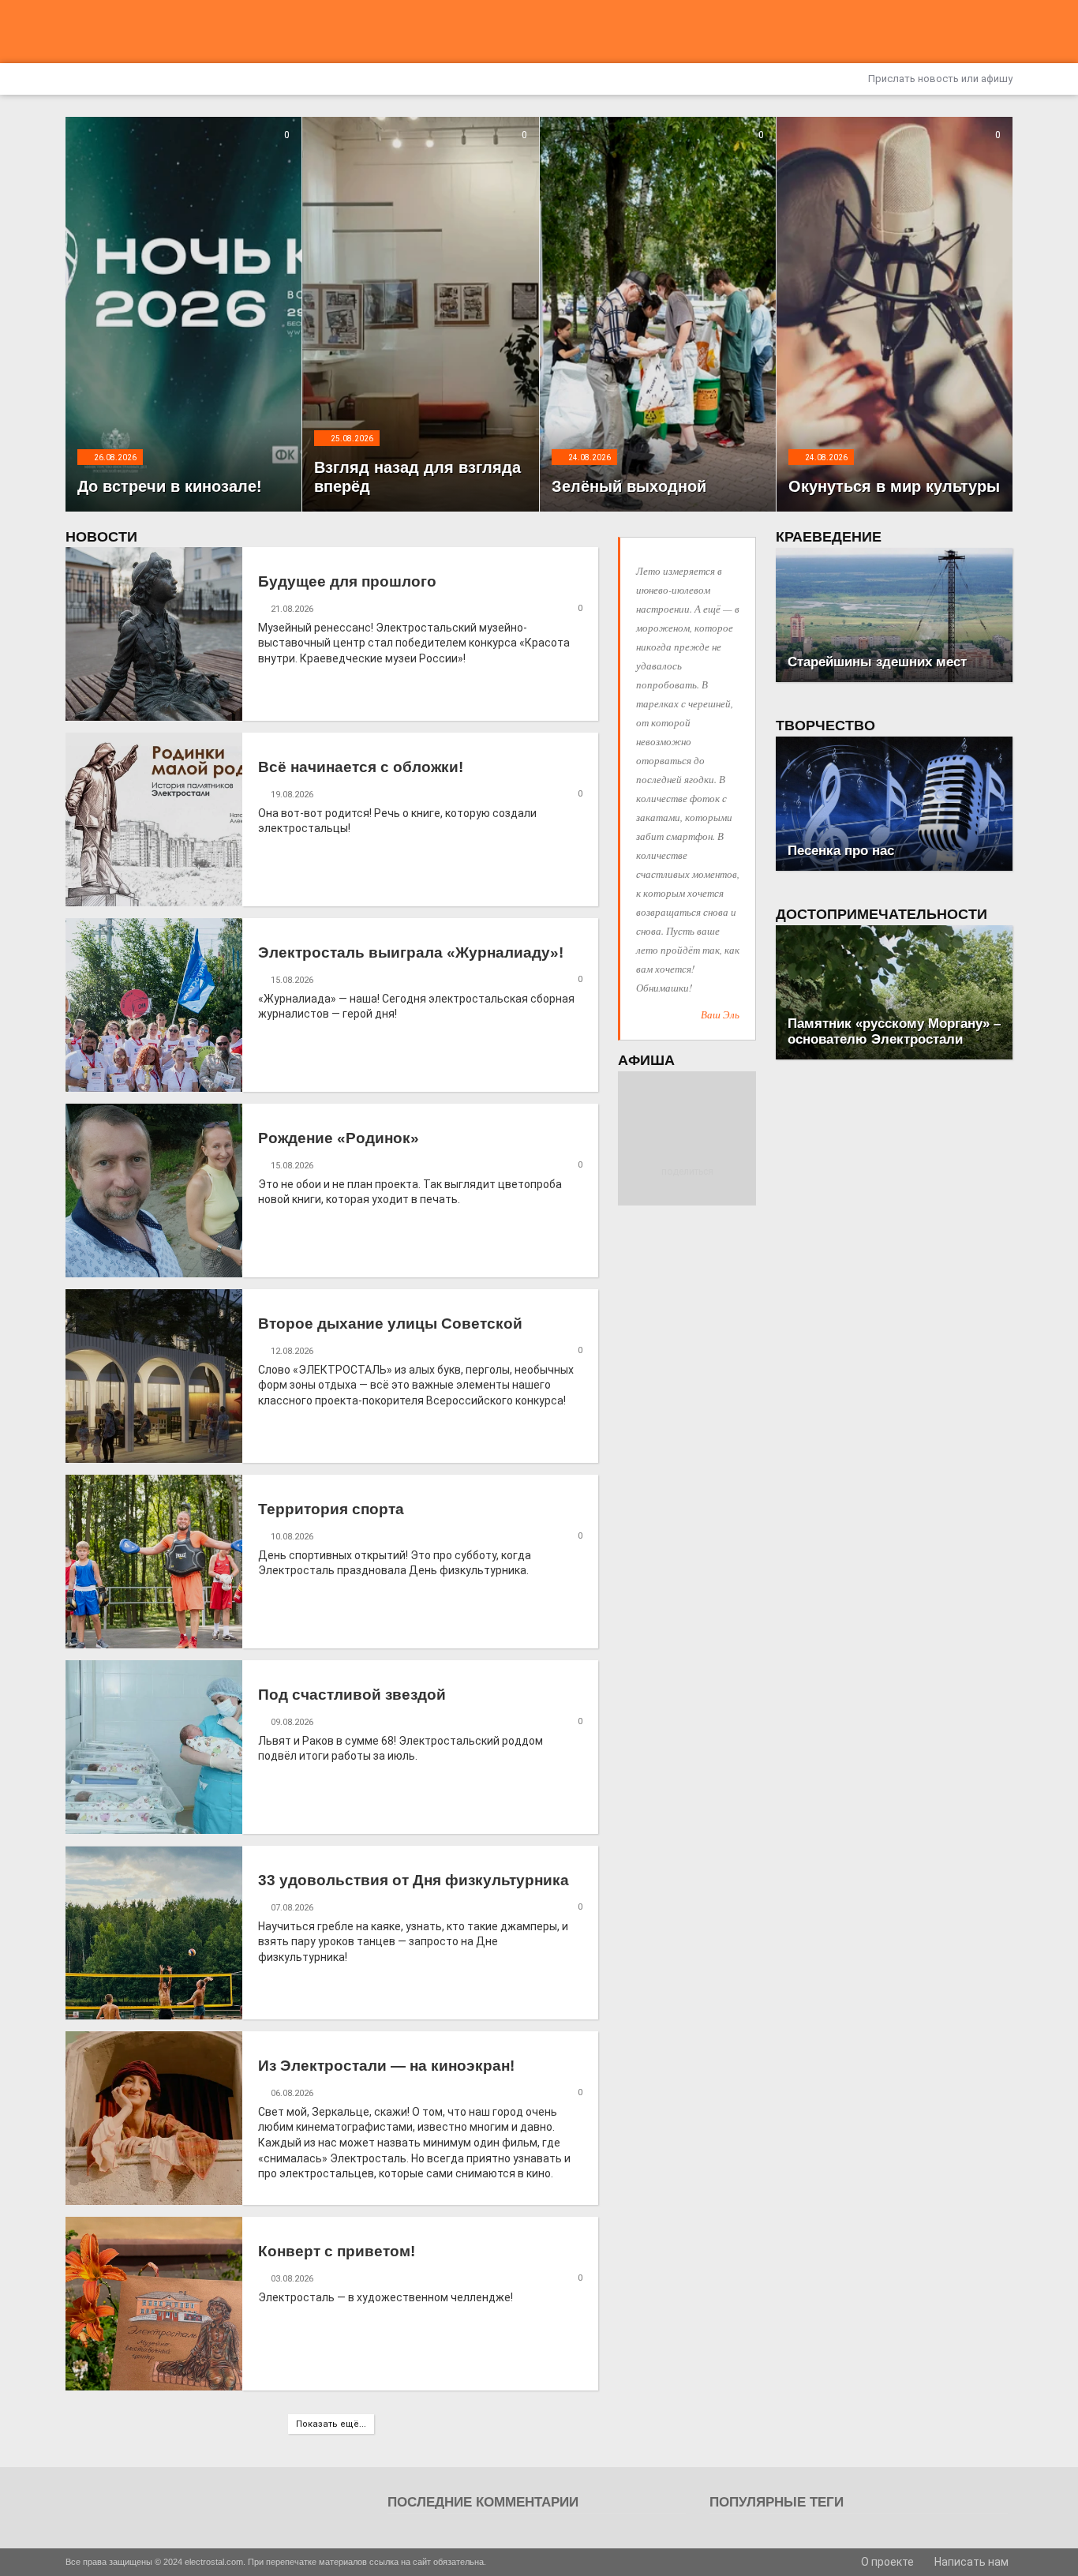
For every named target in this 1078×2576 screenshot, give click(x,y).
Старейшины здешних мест (877, 662)
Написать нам (970, 2562)
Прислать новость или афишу (939, 79)
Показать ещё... (331, 2424)
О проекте (886, 2562)
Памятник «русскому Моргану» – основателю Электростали (894, 1031)
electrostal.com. (215, 2562)
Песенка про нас (841, 851)
